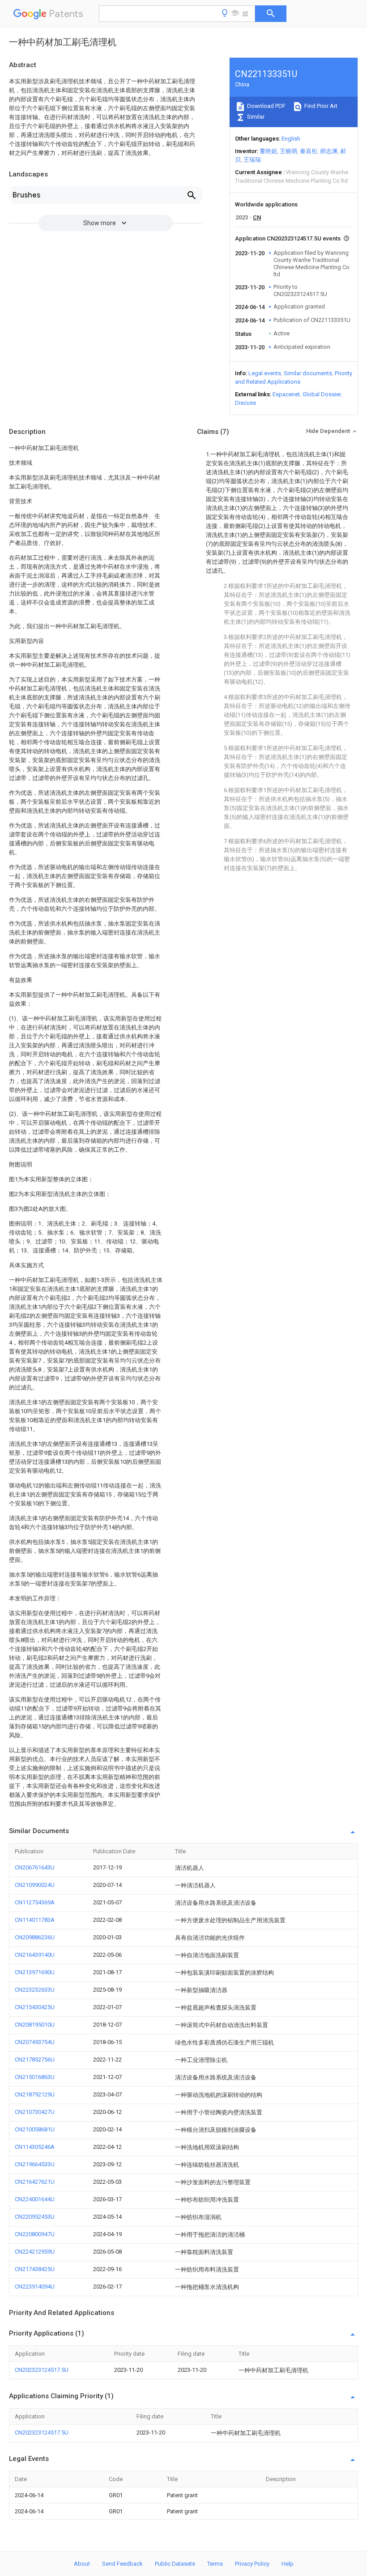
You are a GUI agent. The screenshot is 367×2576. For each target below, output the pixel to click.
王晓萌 (288, 151)
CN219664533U (35, 2164)
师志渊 (329, 151)
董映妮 (268, 151)
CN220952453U (35, 2217)
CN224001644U (35, 2199)
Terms (215, 2564)
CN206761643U (35, 1867)
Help (288, 2564)
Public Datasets (175, 2564)
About (82, 2564)
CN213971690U (35, 1972)
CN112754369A (35, 1902)
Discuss (245, 403)
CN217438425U (35, 2269)
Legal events (265, 373)
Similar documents (308, 373)
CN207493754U (35, 2042)
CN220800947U (35, 2234)
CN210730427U (35, 2112)
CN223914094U (35, 2287)
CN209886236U (35, 1937)
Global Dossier (322, 394)
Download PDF (266, 106)
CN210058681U (35, 2129)
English (291, 139)
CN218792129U (35, 2094)
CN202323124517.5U (42, 2370)
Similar (255, 117)
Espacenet (286, 394)
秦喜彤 (309, 151)
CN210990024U (35, 1885)
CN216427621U (35, 2182)
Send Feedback (122, 2564)
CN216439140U (35, 1955)
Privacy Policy (252, 2564)
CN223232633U (35, 1990)
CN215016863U (35, 2077)
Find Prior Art (320, 106)
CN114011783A (35, 1920)
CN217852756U (35, 2060)
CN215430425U (35, 2007)
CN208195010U (35, 2025)
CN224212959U (35, 2252)
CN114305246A (35, 2147)
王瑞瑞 (252, 160)
